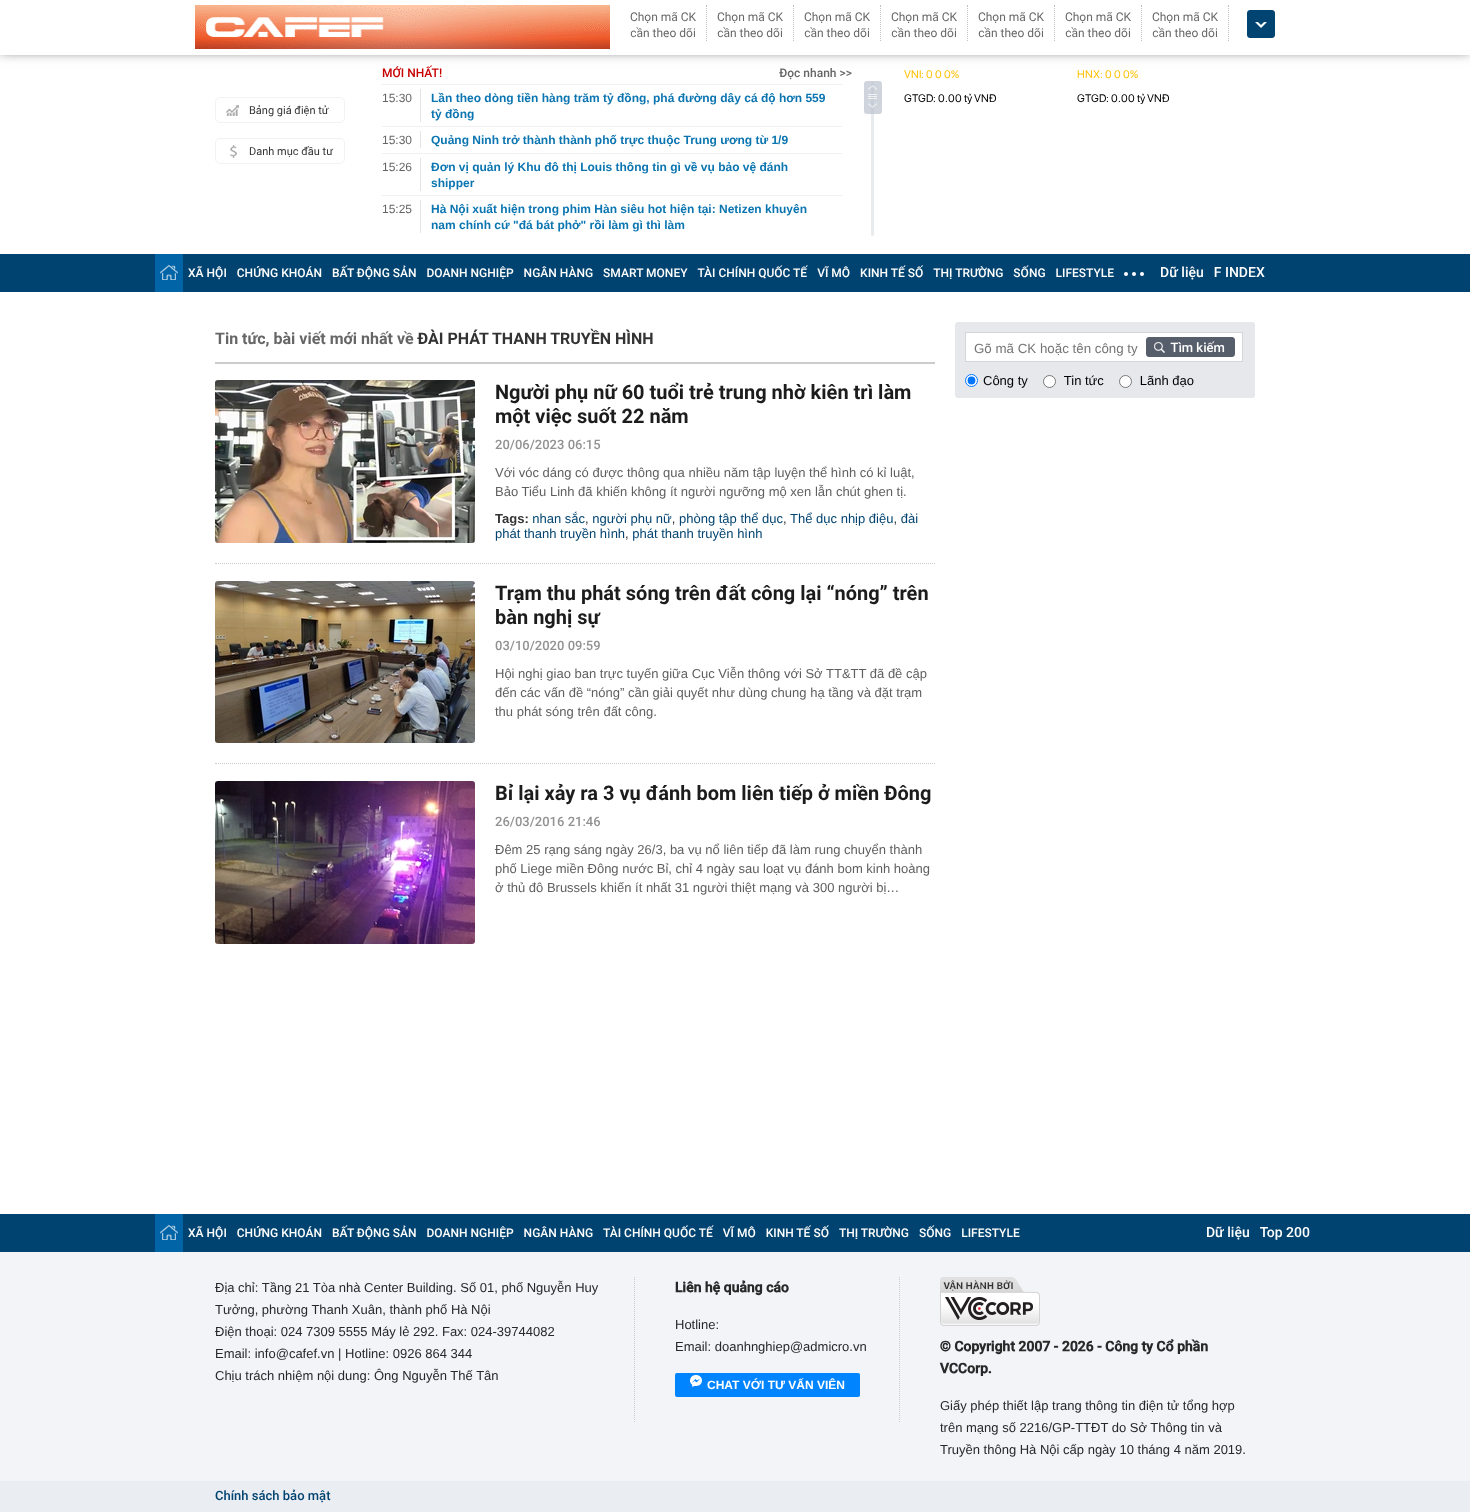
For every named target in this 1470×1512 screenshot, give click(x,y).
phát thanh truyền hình (697, 533)
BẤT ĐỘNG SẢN (374, 273)
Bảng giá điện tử (289, 110)
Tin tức (1084, 380)
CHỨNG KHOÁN (279, 273)
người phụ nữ (631, 518)
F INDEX (1239, 273)
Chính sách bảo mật (272, 1496)
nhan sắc (558, 518)
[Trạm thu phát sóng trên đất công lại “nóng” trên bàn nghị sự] (345, 662)
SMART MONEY (645, 273)
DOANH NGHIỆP (470, 273)
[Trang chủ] (169, 272)
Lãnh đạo (1167, 380)
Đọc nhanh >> (815, 73)
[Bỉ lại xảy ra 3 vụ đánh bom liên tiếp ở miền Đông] (345, 862)
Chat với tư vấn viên (776, 1385)
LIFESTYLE (1085, 273)
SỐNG (1029, 273)
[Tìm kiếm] (1191, 347)
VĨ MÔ (833, 273)
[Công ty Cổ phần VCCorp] (1097, 1301)
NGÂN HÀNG (559, 273)
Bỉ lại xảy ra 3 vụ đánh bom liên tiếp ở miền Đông (713, 793)
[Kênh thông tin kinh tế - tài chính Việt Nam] (402, 27)
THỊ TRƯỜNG (968, 273)
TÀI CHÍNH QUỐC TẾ (752, 273)
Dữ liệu (1182, 273)
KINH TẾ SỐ (891, 273)
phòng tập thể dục (731, 518)
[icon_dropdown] (1261, 24)
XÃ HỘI (207, 273)
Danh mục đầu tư (291, 151)
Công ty (1005, 380)
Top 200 (1285, 1233)
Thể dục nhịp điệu (841, 518)
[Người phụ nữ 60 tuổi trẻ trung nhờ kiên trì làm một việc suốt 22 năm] (345, 461)
